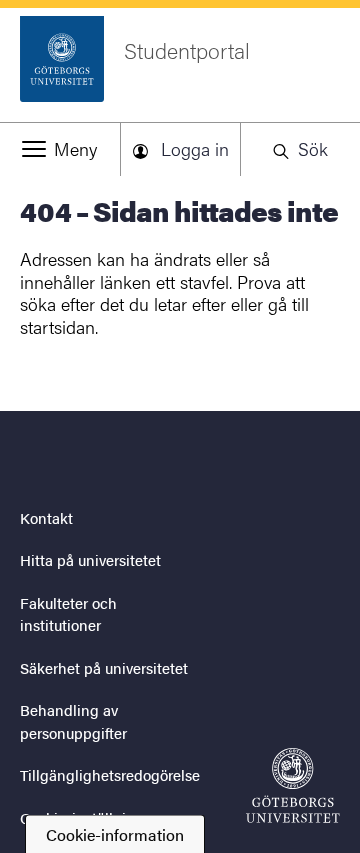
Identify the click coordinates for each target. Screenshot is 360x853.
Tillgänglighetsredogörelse (110, 774)
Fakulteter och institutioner (68, 614)
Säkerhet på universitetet (104, 667)
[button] (60, 149)
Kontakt (46, 517)
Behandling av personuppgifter (73, 721)
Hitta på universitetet (90, 559)
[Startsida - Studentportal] (293, 785)
